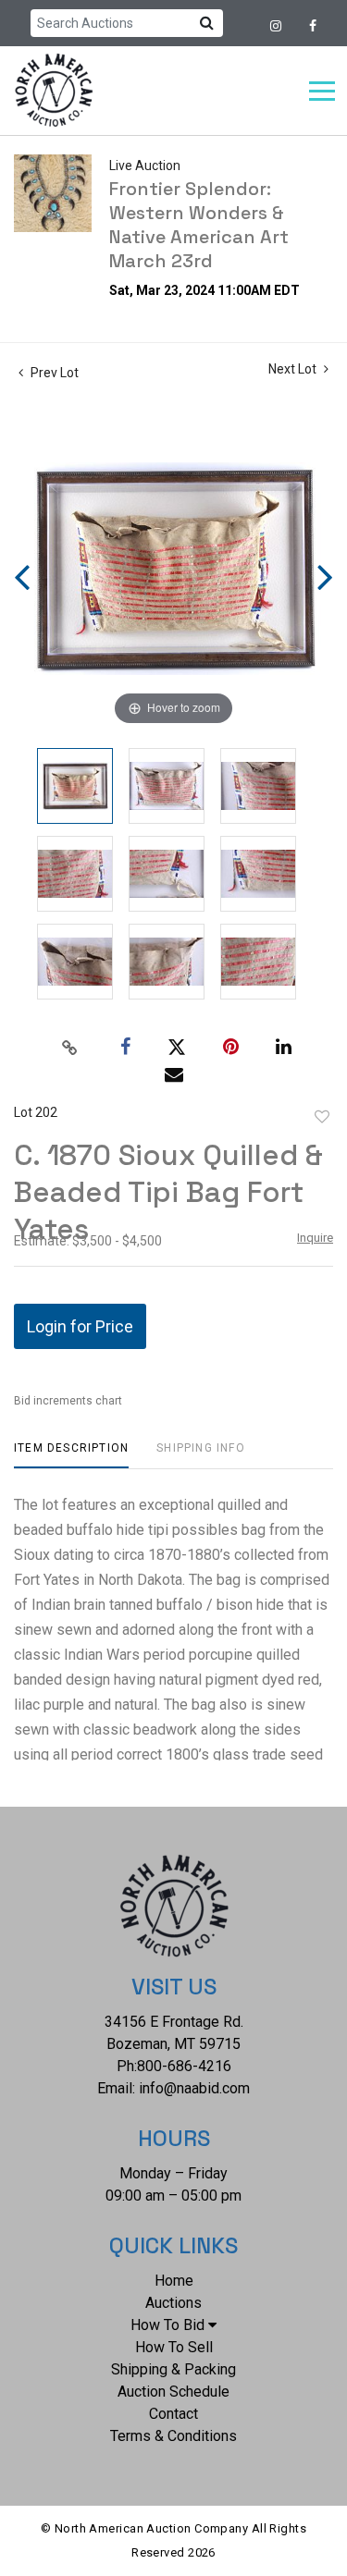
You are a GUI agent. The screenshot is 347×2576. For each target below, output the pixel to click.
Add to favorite (322, 1117)
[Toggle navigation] (322, 91)
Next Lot (294, 369)
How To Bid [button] (167, 2325)
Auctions (173, 2303)
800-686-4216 (184, 2066)
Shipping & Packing (173, 2369)
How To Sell (174, 2347)
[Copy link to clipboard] (69, 1048)
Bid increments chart (68, 1401)
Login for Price (80, 1326)
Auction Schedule (173, 2392)
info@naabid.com (194, 2088)
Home (174, 2281)
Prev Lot (53, 373)
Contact (173, 2414)
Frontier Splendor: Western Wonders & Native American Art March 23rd (199, 225)
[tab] (71, 1455)
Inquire (315, 1238)
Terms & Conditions (173, 2436)
